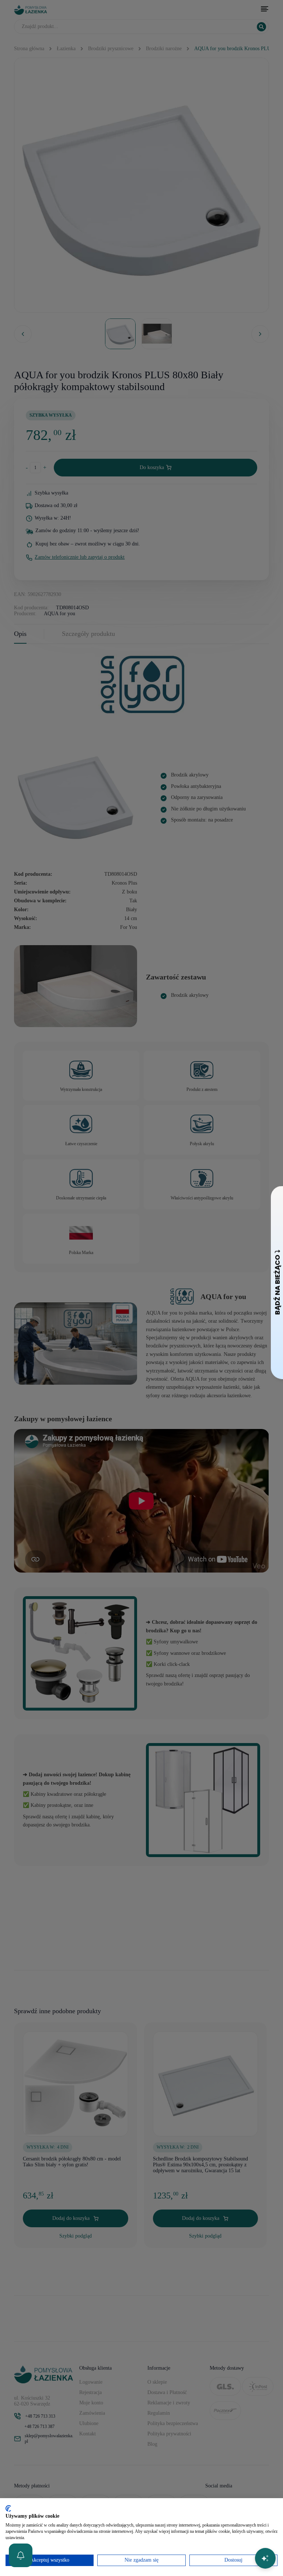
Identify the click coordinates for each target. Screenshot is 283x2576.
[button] (21, 2555)
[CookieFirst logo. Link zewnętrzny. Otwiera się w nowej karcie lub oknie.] (8, 2508)
